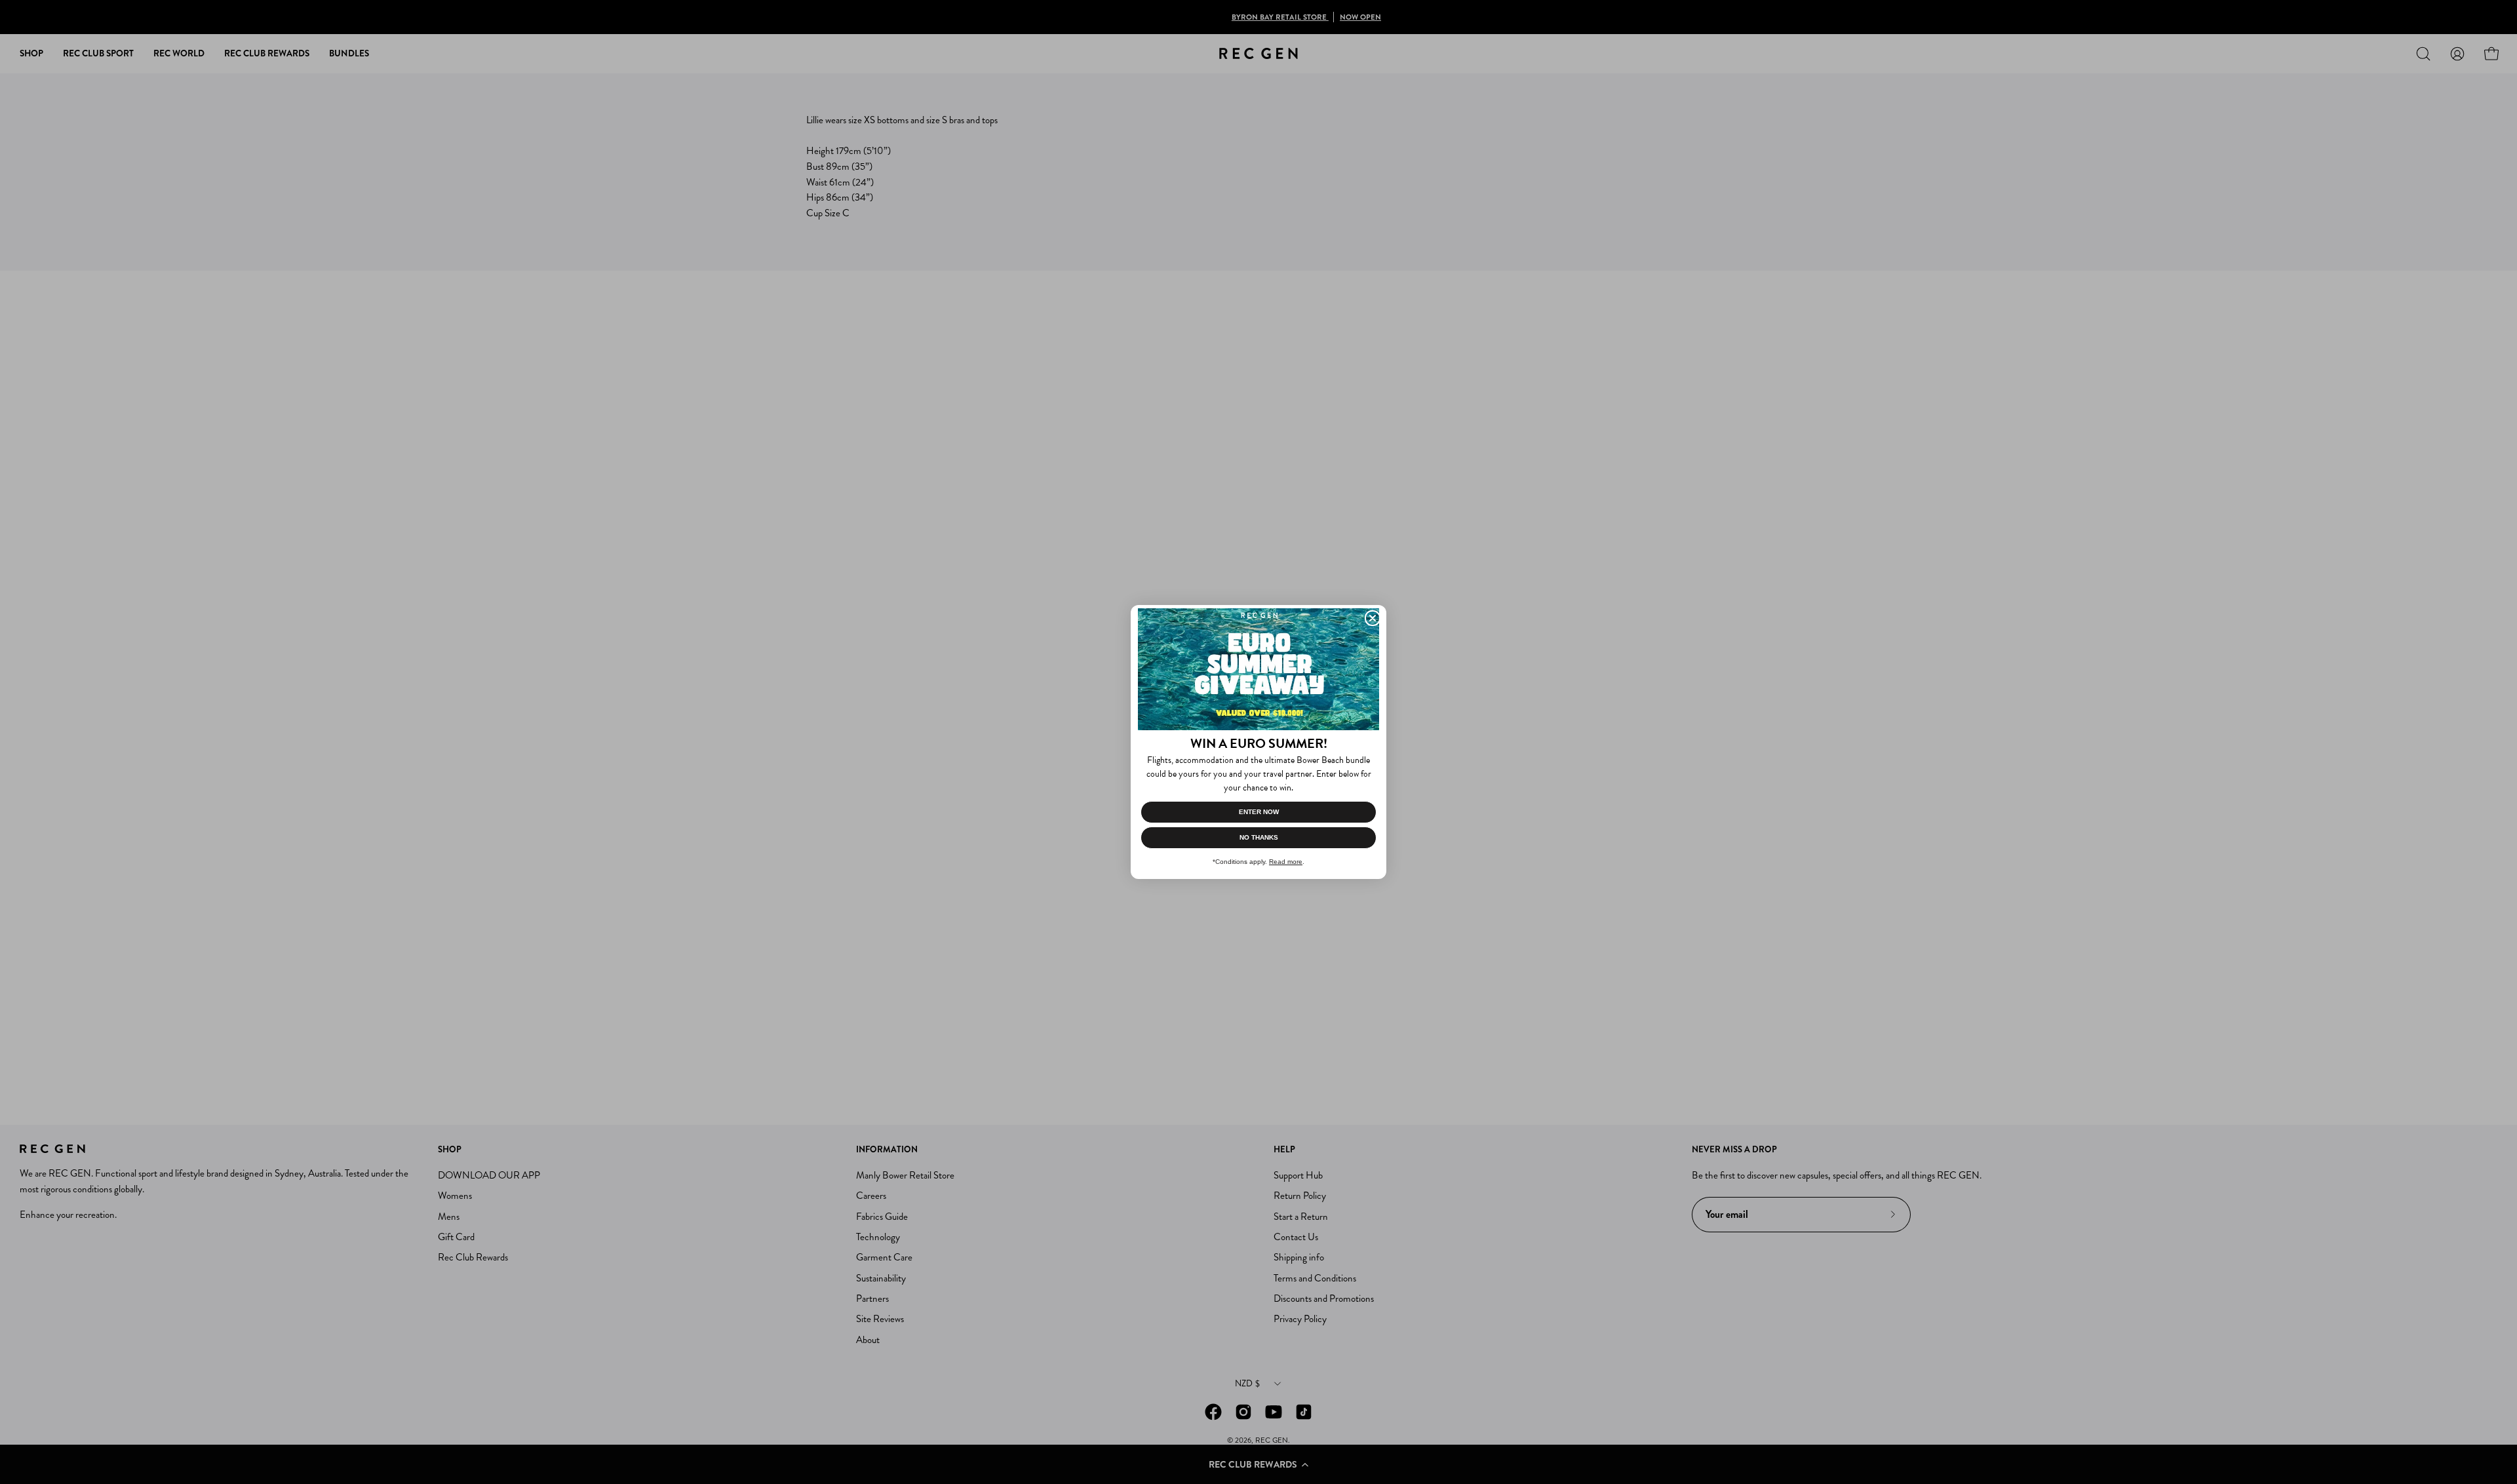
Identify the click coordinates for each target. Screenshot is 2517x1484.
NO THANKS (1259, 837)
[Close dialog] (1373, 618)
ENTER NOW (1259, 812)
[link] (1258, 669)
